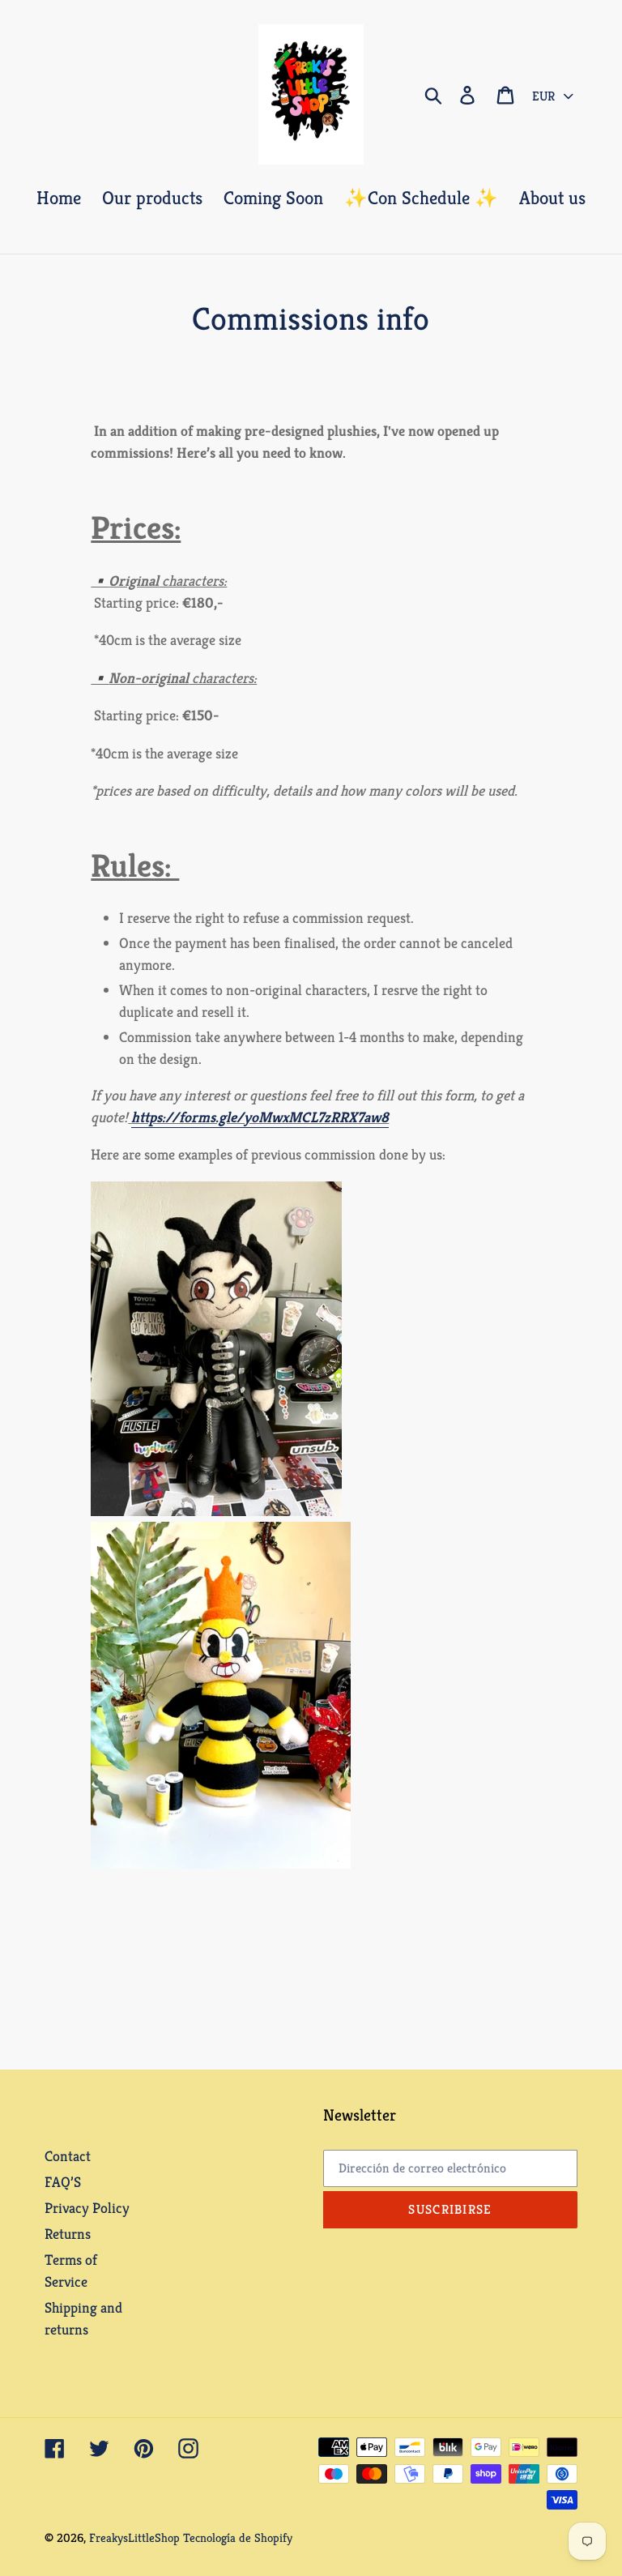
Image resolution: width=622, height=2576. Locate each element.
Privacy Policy (87, 2208)
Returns (68, 2234)
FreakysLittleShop (134, 2538)
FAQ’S (63, 2182)
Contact (68, 2156)
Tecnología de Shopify (238, 2538)
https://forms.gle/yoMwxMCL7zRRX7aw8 (260, 1117)
